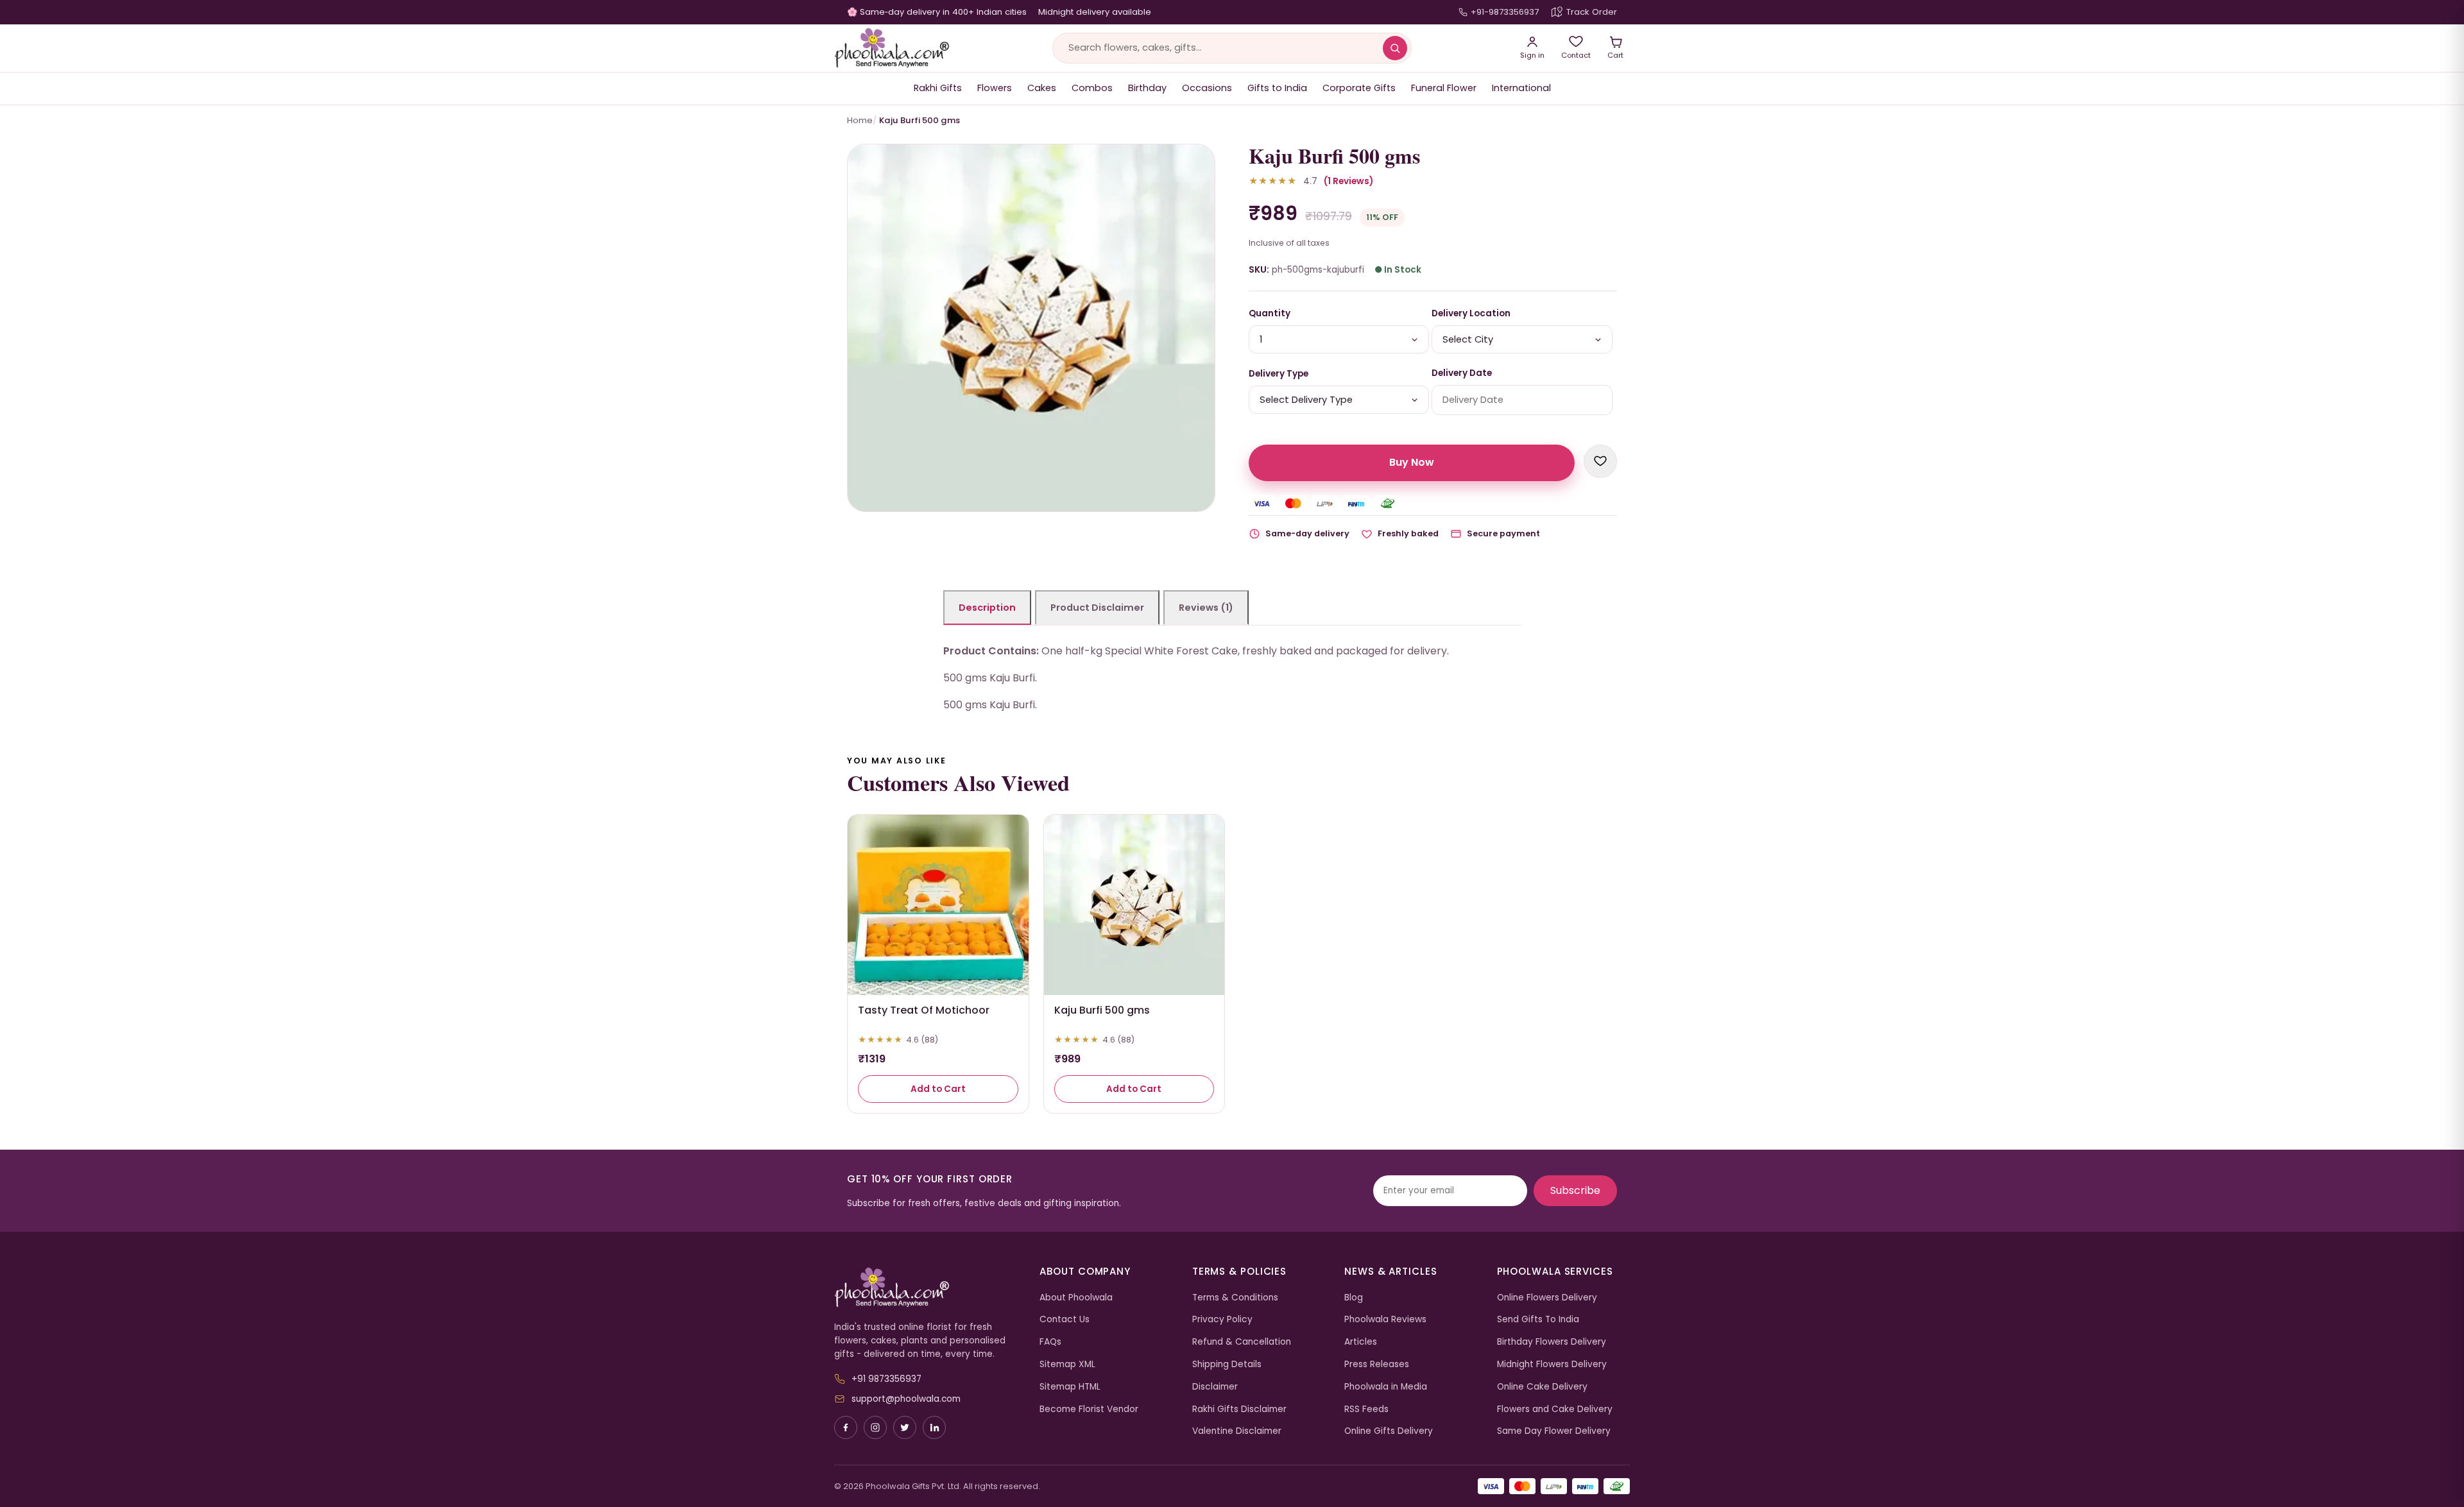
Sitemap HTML (1070, 1387)
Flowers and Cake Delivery (1555, 1409)
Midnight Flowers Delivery (1552, 1364)
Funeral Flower (1444, 88)
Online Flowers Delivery (1547, 1298)
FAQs (1050, 1342)
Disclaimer (1215, 1387)
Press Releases (1377, 1364)
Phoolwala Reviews (1385, 1319)
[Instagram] (875, 1427)
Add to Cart (938, 1089)
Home (860, 120)
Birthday (1147, 88)
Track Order (1592, 12)
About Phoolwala (1076, 1298)
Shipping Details (1227, 1364)
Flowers (995, 88)
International (1521, 88)
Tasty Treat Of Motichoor (924, 1010)
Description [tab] (987, 608)
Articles (1361, 1342)
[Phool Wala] (892, 48)
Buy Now (1412, 462)
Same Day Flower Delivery (1554, 1431)
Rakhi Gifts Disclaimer (1239, 1409)
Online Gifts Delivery (1389, 1431)
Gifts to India (1277, 88)
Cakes (1042, 88)
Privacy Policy (1222, 1319)
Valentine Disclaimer (1237, 1431)
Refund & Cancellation (1242, 1342)
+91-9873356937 (1505, 12)
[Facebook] (846, 1427)
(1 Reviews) (1348, 181)
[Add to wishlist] (1600, 461)
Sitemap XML (1067, 1364)
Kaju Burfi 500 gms (1102, 1010)
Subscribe (1575, 1190)
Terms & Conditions (1235, 1298)
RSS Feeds (1366, 1409)
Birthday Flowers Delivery (1552, 1342)
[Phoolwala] (927, 1288)
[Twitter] (905, 1427)
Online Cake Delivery (1542, 1387)
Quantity (1270, 313)
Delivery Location (1471, 313)
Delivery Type (1279, 374)
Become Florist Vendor (1089, 1409)
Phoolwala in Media (1386, 1387)
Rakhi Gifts (938, 88)
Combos (1092, 88)
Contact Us (1065, 1319)
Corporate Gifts (1359, 88)
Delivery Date (1462, 373)
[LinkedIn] (934, 1427)
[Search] (1395, 48)
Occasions (1207, 88)
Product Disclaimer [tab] (1097, 608)
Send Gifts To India (1538, 1319)
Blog (1354, 1298)
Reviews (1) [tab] (1206, 608)
